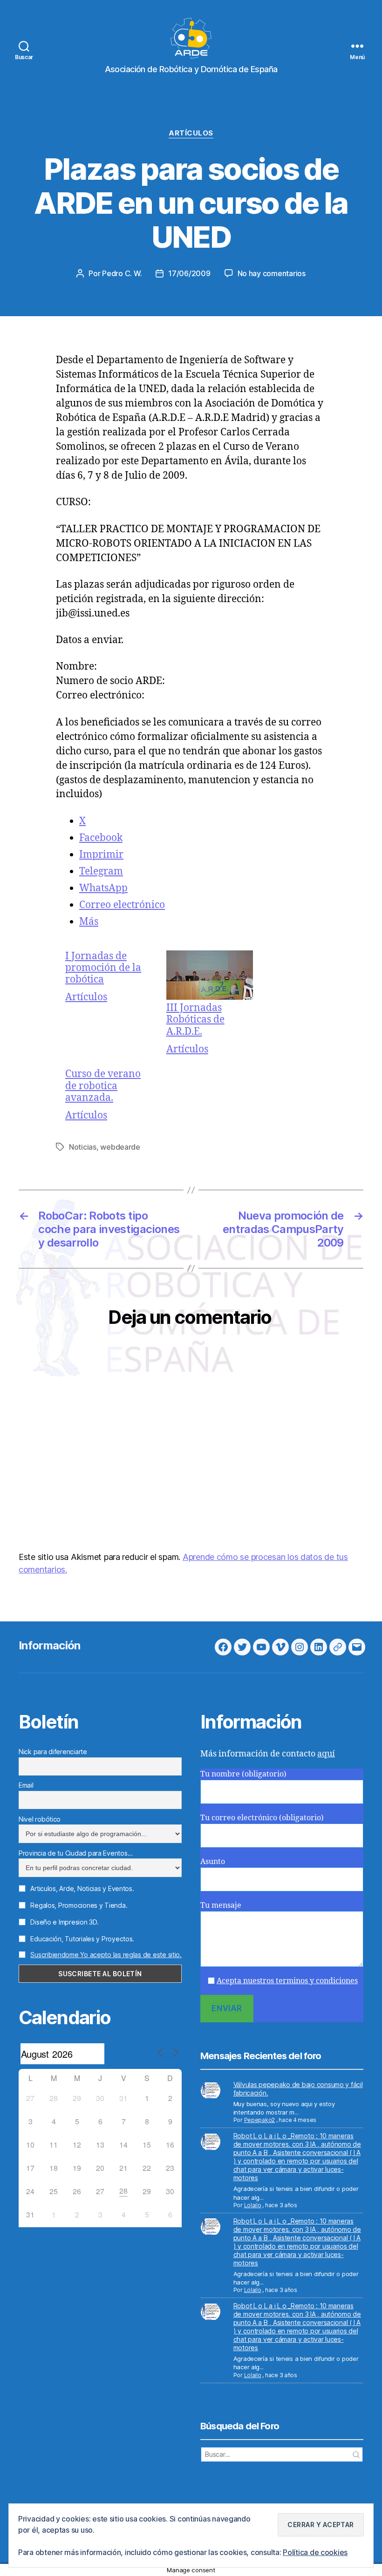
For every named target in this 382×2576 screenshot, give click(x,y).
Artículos (191, 133)
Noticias (83, 1147)
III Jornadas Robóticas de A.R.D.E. (195, 1020)
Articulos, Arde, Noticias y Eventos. (82, 1888)
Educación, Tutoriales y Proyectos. (82, 1939)
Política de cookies (315, 2552)
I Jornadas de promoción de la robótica (103, 968)
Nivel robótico (40, 1819)
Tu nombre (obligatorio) (243, 1774)
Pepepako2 (260, 2120)
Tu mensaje (221, 1905)
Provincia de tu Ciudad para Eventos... (76, 1853)
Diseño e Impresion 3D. (64, 1922)
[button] (321, 2525)
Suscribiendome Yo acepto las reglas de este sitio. (106, 1955)
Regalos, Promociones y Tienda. (78, 1905)
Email (26, 1785)
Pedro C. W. (122, 273)
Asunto (213, 1862)
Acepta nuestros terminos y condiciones (287, 1981)
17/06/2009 (189, 273)
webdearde (120, 1147)
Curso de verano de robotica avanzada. (103, 1086)
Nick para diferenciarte (53, 1752)
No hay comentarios (272, 273)
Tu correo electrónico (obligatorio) (262, 1818)
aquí (326, 1754)
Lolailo (253, 2205)
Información (50, 1645)
